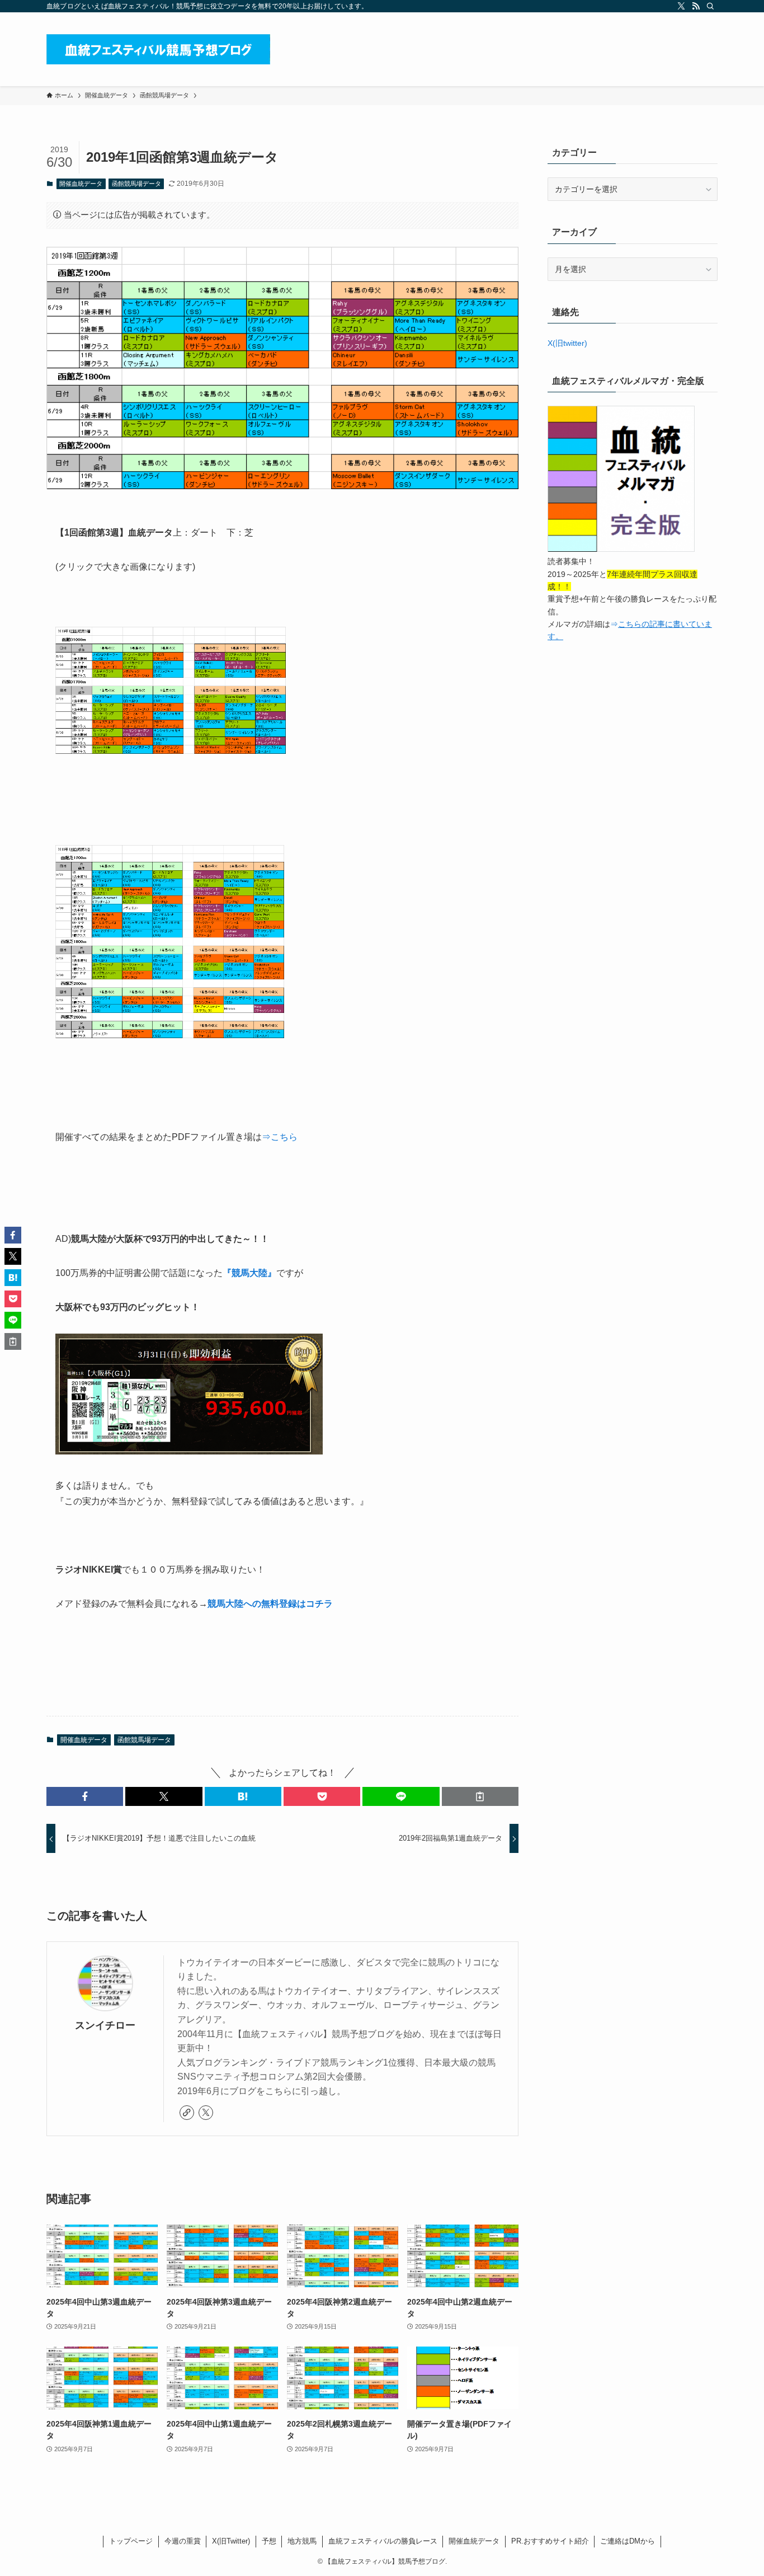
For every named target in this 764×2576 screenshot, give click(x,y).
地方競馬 (302, 2541)
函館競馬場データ (136, 184)
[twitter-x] (681, 6)
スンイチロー (105, 2025)
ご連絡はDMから (628, 2541)
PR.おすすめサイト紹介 (550, 2541)
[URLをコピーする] (480, 1796)
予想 (269, 2541)
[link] (187, 2113)
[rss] (696, 6)
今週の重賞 (183, 2541)
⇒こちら (280, 1137)
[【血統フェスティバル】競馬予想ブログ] (158, 49)
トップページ (131, 2541)
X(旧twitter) (567, 343)
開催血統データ (81, 184)
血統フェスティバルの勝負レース (383, 2541)
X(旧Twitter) (231, 2541)
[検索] (710, 6)
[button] (85, 1796)
